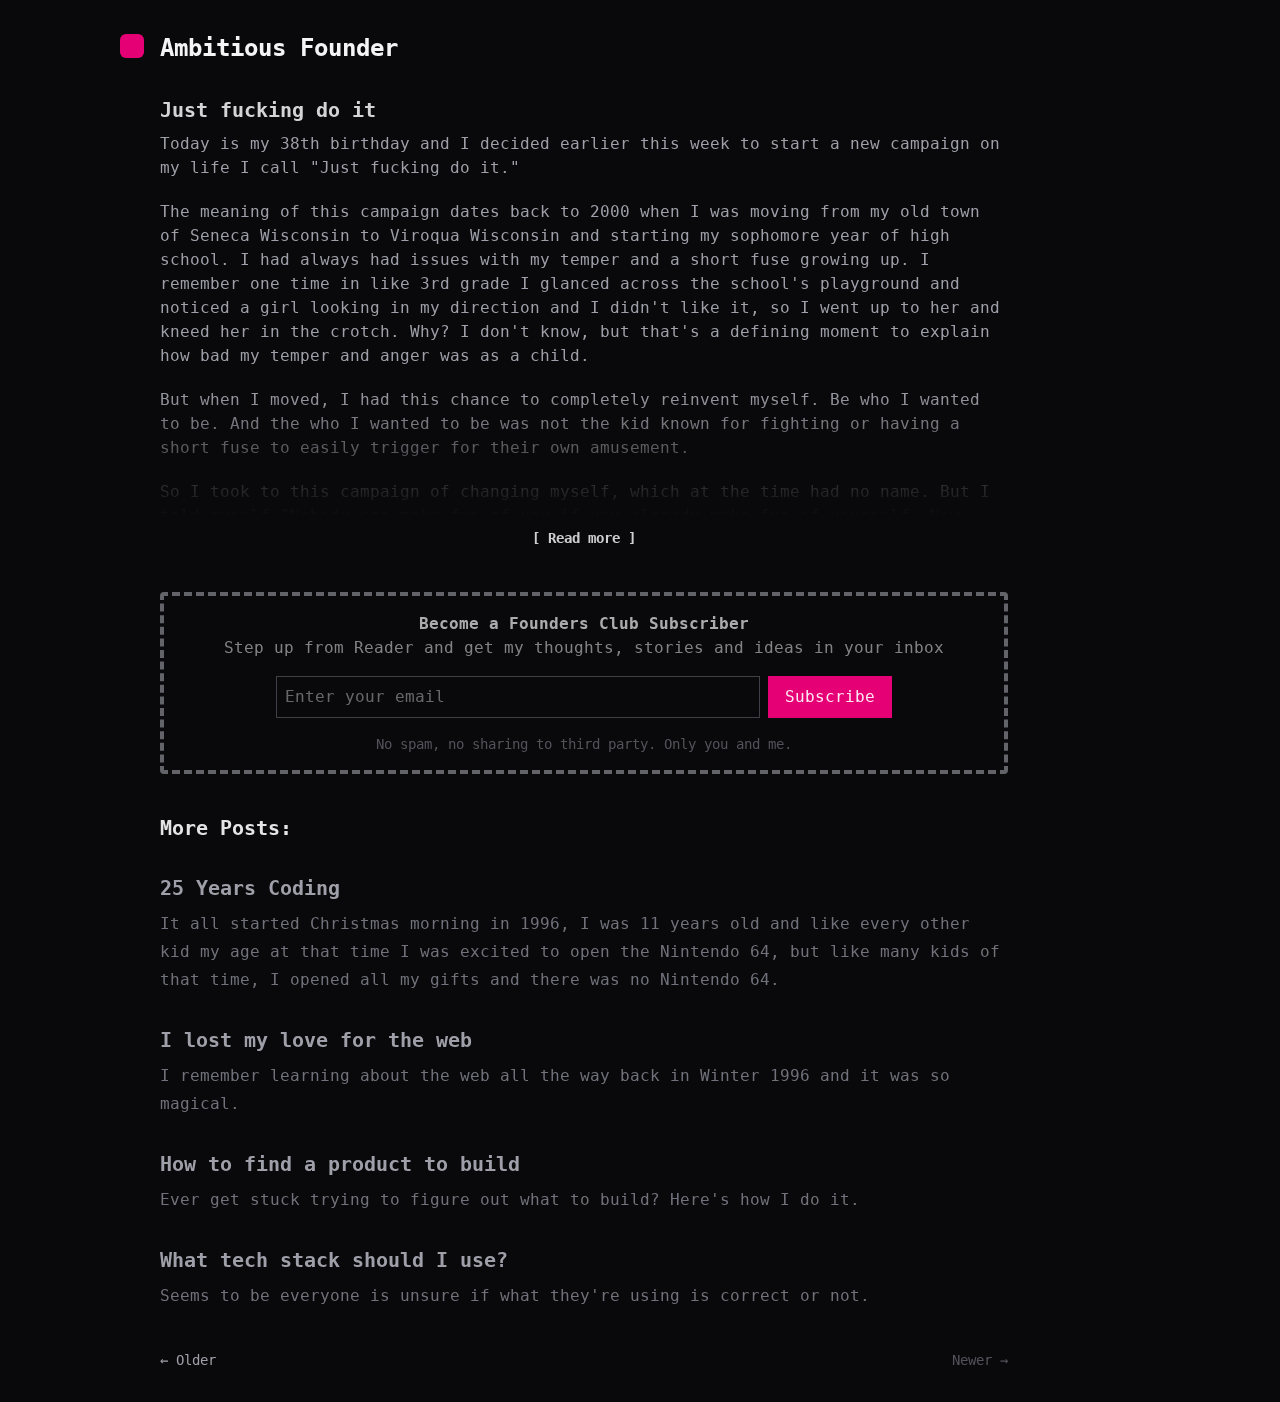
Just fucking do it (268, 110)
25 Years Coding (250, 888)
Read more (584, 538)
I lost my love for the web (316, 1040)
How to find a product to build (340, 1164)
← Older (188, 1360)
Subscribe (830, 696)
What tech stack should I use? (334, 1260)
